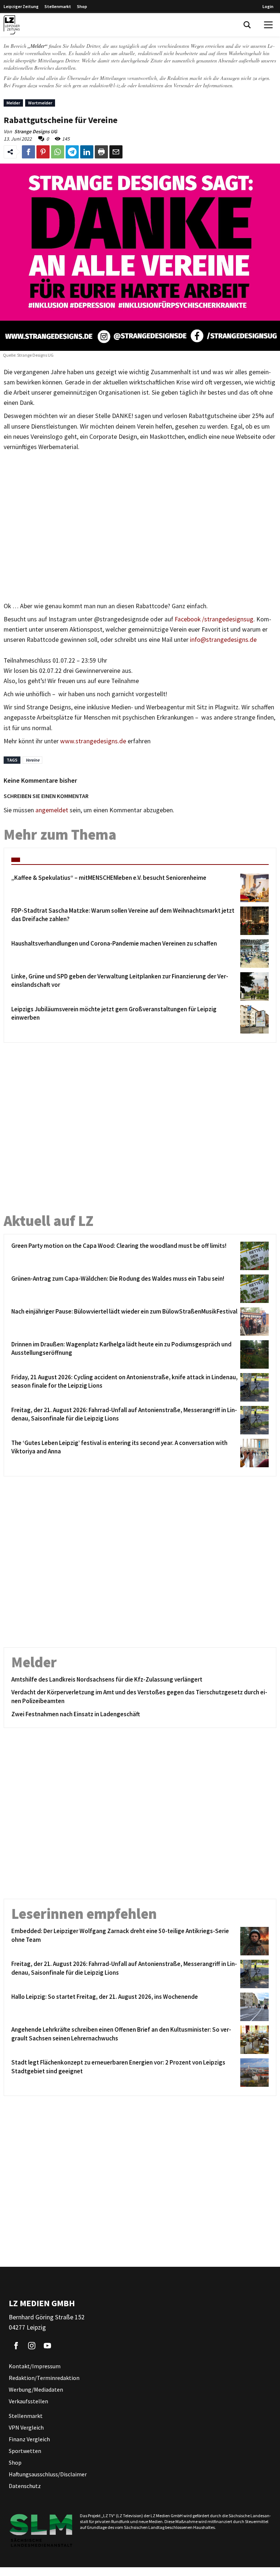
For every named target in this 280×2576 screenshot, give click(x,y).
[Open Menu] (268, 25)
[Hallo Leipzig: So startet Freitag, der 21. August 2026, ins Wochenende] (253, 2007)
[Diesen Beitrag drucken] (101, 152)
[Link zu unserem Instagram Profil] (32, 2346)
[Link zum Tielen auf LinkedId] (87, 152)
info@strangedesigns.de (223, 640)
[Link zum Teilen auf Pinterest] (43, 152)
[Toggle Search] (247, 25)
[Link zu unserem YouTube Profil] (47, 2346)
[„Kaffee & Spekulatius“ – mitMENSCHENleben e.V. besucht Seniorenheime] (253, 888)
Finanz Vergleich (29, 2439)
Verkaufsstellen (28, 2401)
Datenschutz (25, 2486)
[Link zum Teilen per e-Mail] (116, 152)
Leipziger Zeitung (21, 6)
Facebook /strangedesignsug (214, 619)
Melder (13, 103)
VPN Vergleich (26, 2427)
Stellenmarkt (58, 6)
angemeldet (52, 810)
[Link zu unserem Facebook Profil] (16, 2346)
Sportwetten (25, 2451)
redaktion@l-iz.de (108, 85)
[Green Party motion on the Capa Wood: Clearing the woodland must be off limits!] (253, 1256)
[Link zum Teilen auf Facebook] (28, 152)
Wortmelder (40, 103)
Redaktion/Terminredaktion (44, 2378)
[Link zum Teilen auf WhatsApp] (58, 152)
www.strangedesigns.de (93, 741)
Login (268, 6)
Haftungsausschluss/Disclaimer (48, 2474)
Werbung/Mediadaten (36, 2389)
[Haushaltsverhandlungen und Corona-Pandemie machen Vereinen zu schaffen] (253, 954)
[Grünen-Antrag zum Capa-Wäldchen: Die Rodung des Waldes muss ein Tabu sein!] (253, 1289)
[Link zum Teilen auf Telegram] (72, 152)
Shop (82, 6)
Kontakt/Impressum (35, 2366)
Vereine (32, 760)
